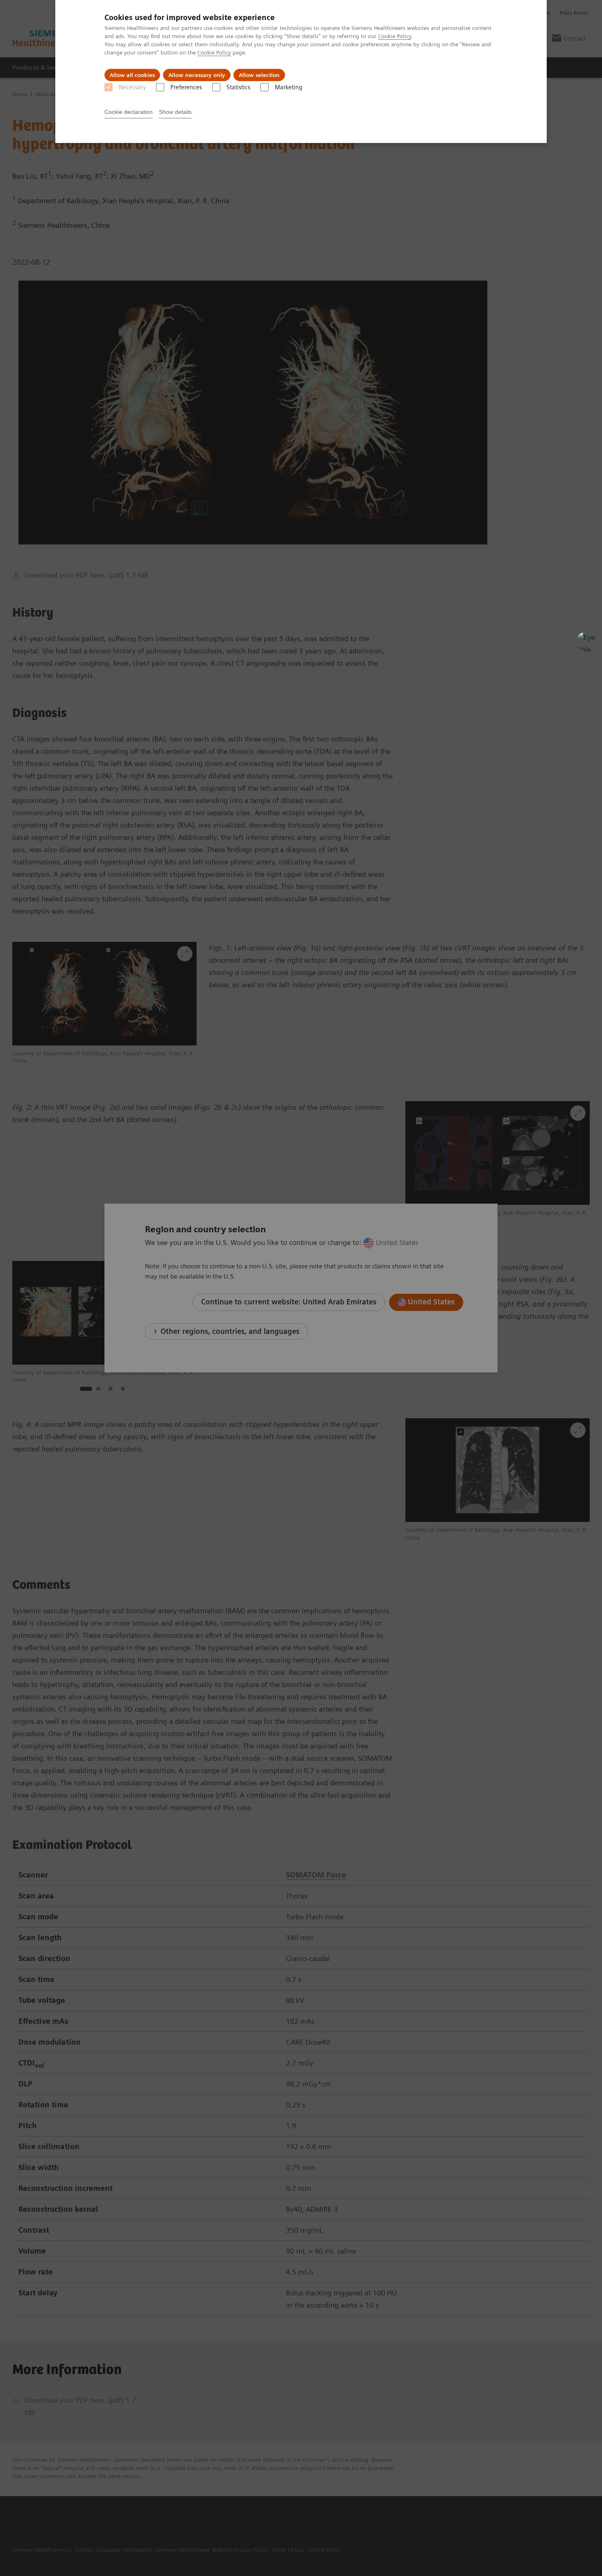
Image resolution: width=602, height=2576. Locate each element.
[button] (587, 642)
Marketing (289, 87)
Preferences (186, 87)
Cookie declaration (129, 112)
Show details (175, 112)
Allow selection (259, 75)
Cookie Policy (395, 36)
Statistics (238, 87)
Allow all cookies (132, 75)
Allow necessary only (197, 75)
